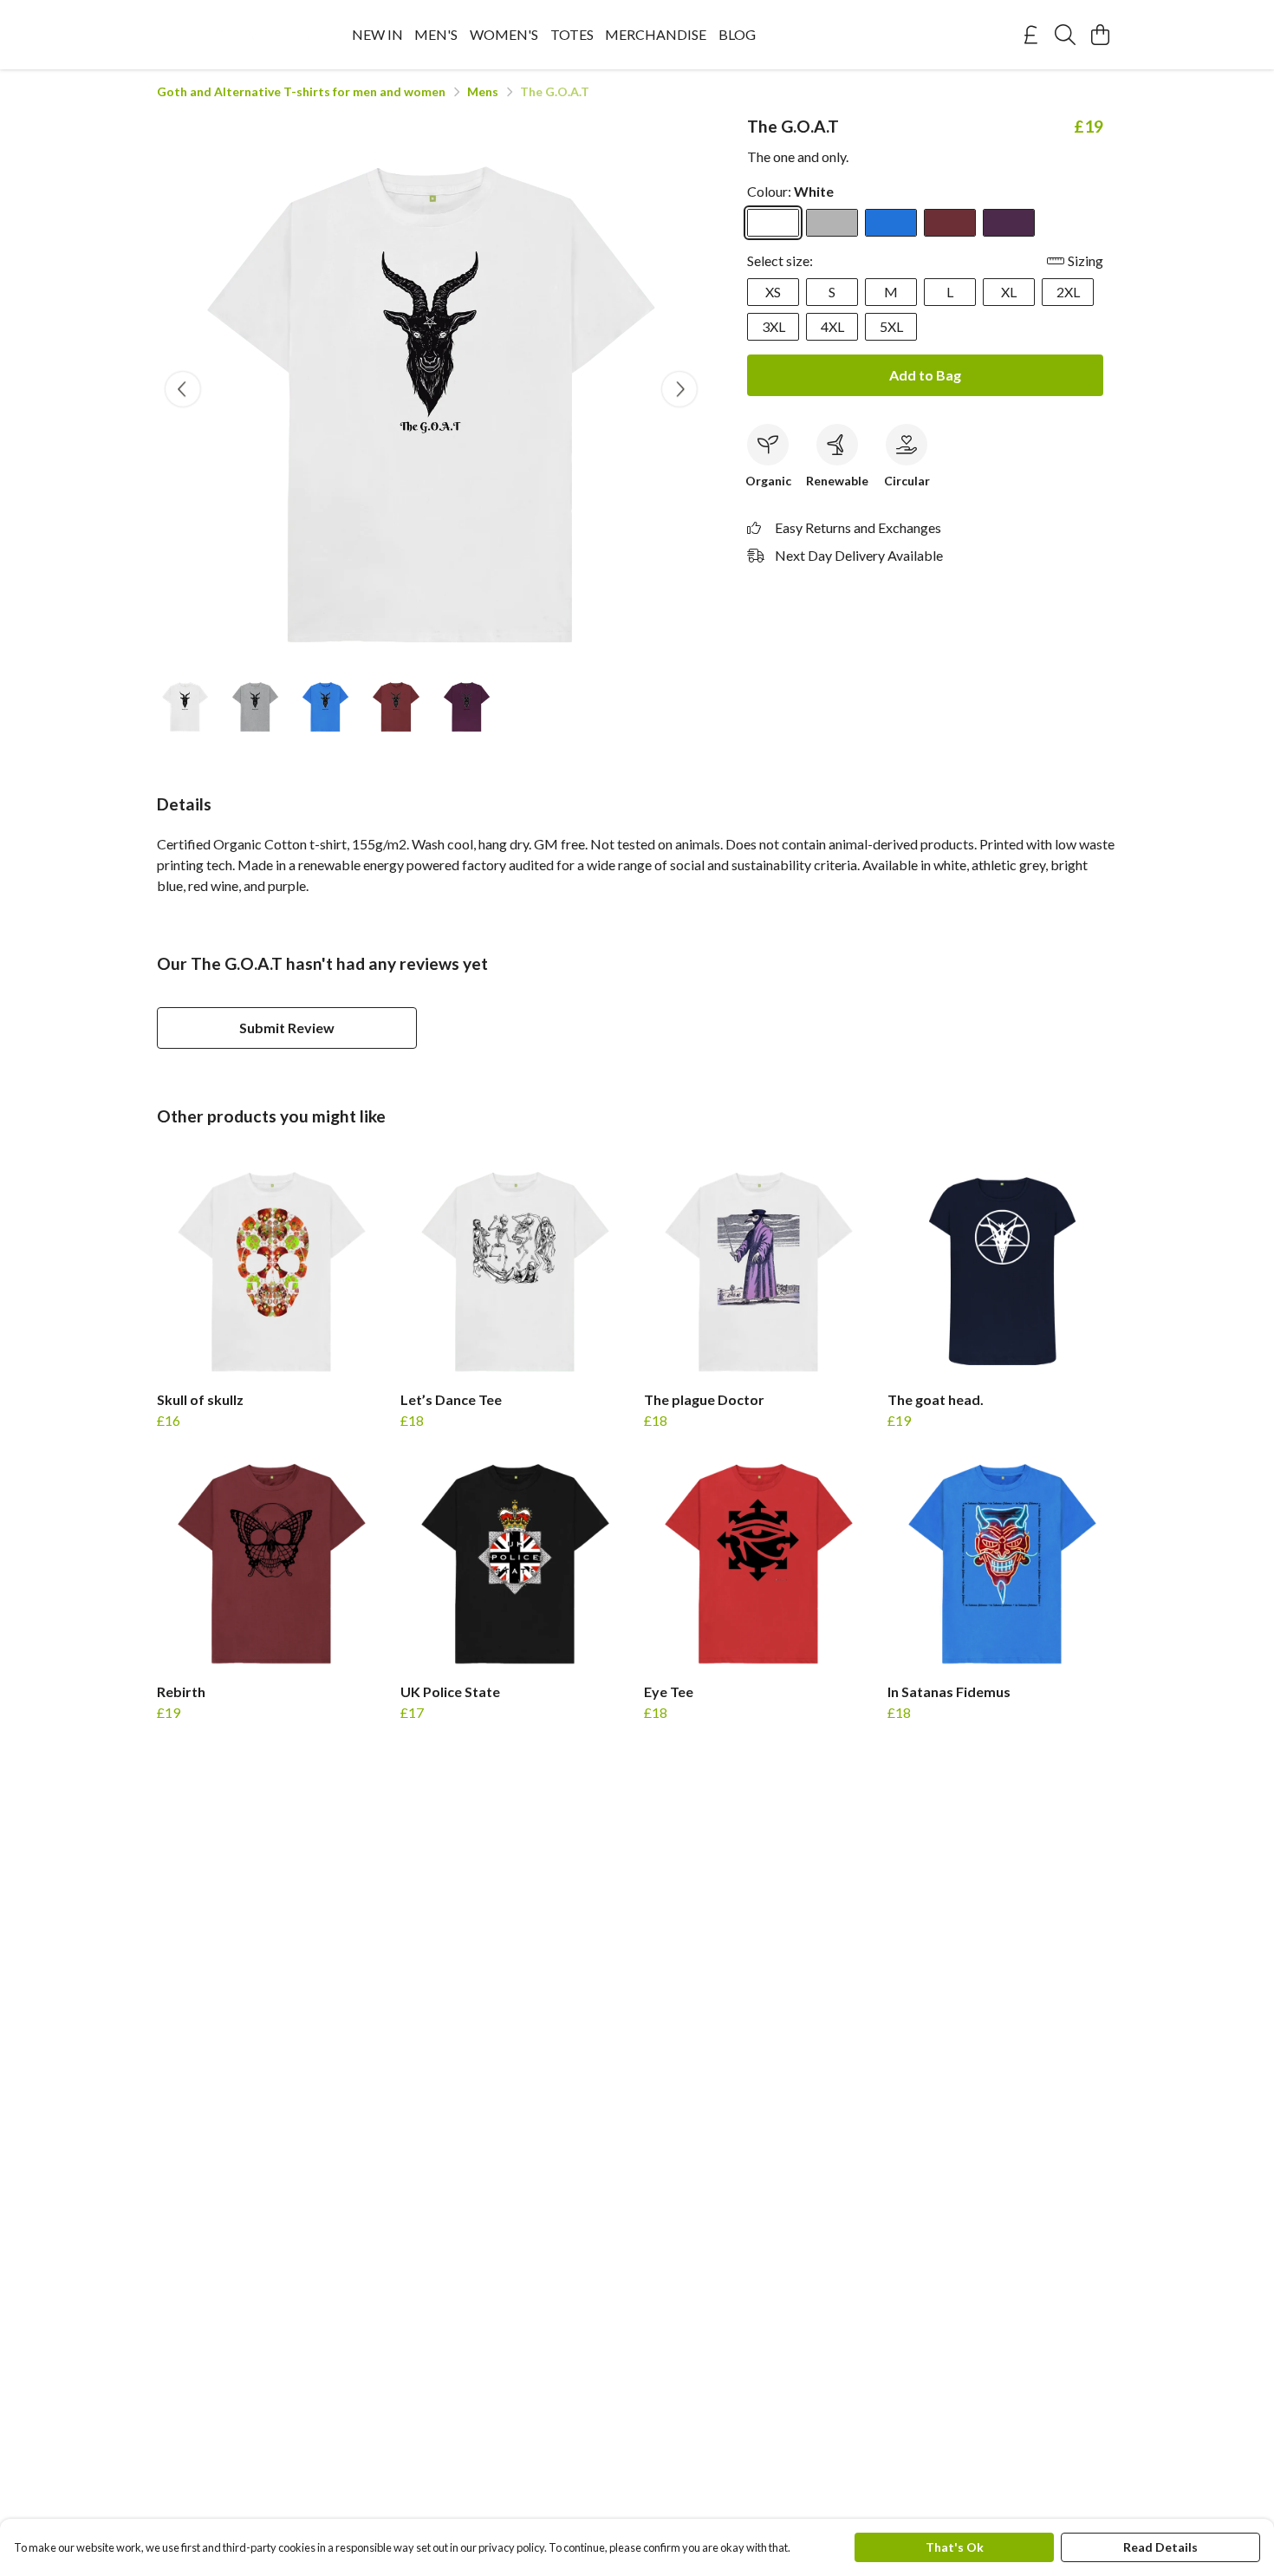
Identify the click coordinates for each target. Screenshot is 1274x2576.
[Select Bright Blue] (891, 223)
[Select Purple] (1009, 223)
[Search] (1065, 35)
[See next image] (679, 389)
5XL (891, 326)
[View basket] (1100, 35)
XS (773, 292)
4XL (832, 326)
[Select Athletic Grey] (832, 223)
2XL (1068, 292)
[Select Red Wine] (950, 223)
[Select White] (773, 223)
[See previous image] (183, 389)
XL (1009, 292)
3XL (773, 326)
